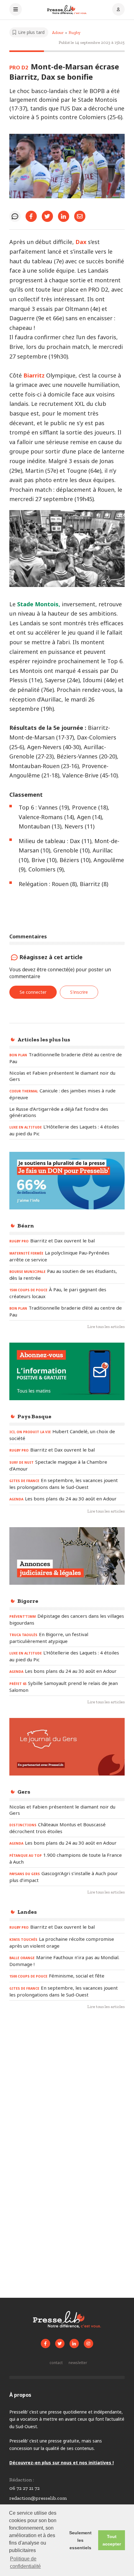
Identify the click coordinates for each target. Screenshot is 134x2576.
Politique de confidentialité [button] (25, 2562)
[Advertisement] (67, 2090)
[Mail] (80, 216)
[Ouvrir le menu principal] (16, 10)
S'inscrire (79, 992)
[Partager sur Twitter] (47, 216)
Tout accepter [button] (112, 2540)
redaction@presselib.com (38, 2498)
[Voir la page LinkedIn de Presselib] (74, 2344)
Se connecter (33, 992)
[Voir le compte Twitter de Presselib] (60, 2344)
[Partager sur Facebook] (31, 216)
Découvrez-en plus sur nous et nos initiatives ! (62, 2463)
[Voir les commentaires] (15, 216)
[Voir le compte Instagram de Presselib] (89, 2344)
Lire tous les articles (106, 1327)
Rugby (74, 33)
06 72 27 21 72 (24, 2488)
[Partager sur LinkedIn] (64, 216)
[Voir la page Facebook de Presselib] (45, 2344)
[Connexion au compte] (118, 10)
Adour (58, 33)
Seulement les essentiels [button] (80, 2540)
